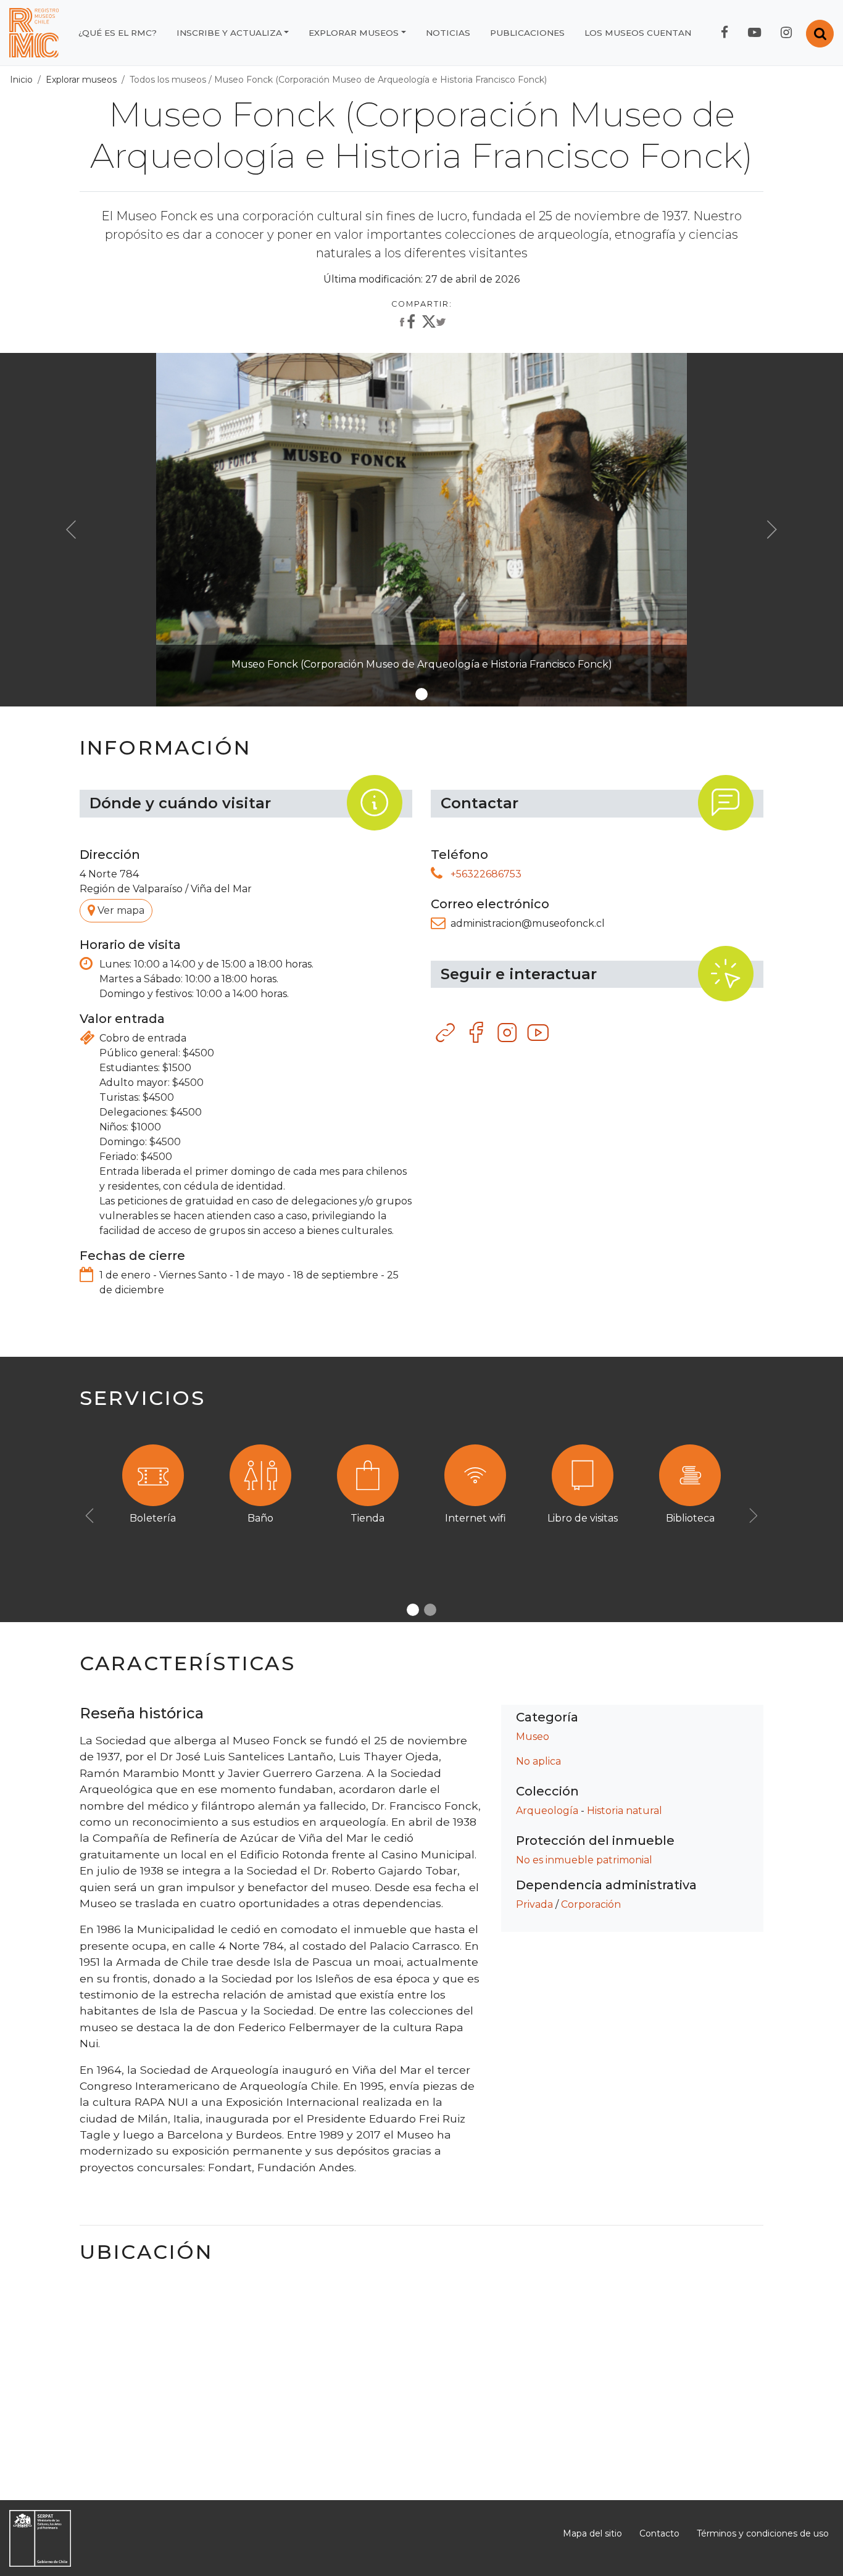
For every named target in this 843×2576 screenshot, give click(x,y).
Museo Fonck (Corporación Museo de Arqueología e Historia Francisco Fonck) (380, 80)
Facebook (477, 1033)
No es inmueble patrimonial (584, 1860)
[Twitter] (434, 325)
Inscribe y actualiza (229, 33)
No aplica (538, 1761)
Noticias (448, 33)
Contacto (659, 2533)
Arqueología (547, 1811)
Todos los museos (168, 80)
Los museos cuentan (638, 33)
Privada (534, 1904)
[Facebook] (406, 323)
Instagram (508, 1033)
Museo (533, 1737)
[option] (421, 1501)
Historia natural (625, 1811)
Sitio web (446, 1033)
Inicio (21, 80)
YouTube (539, 1033)
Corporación (591, 1904)
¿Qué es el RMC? (118, 33)
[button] (71, 530)
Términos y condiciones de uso (763, 2533)
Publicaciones (527, 33)
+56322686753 (486, 874)
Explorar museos (354, 33)
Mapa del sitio (592, 2533)
